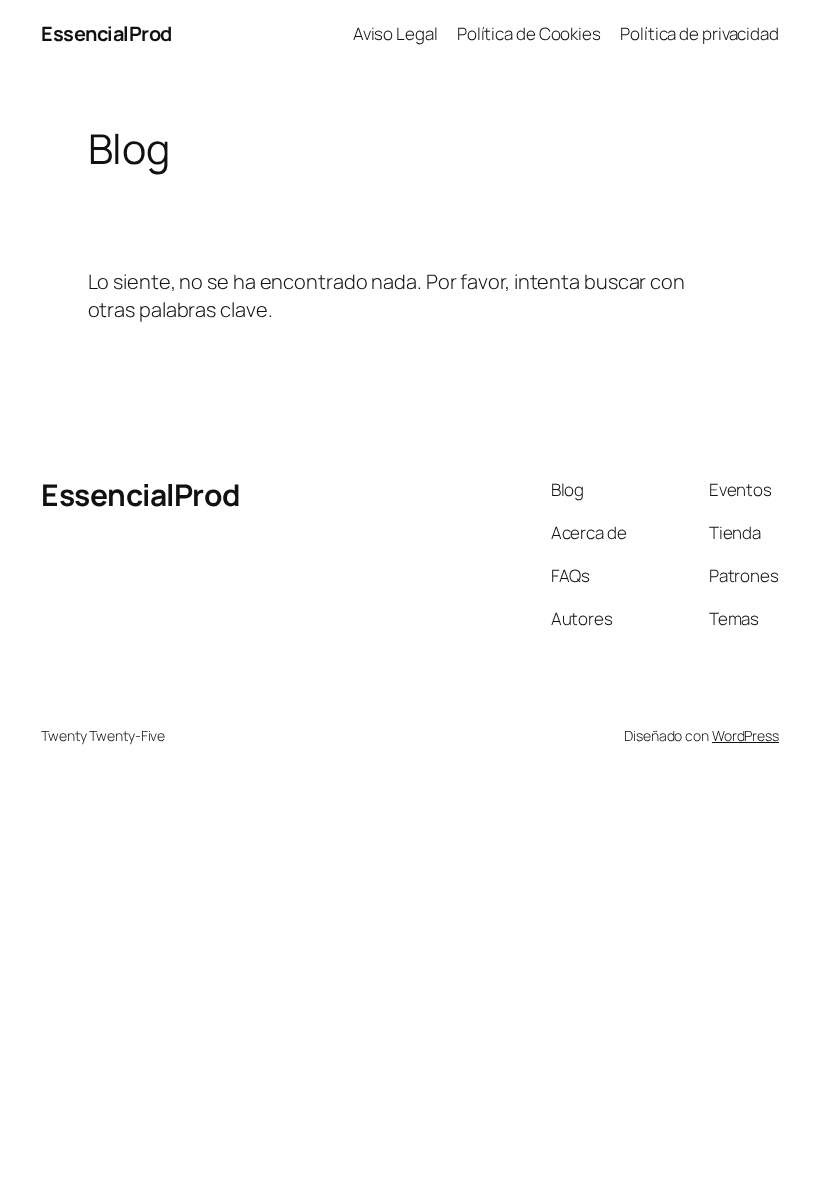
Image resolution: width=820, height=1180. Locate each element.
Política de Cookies (529, 33)
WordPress (745, 735)
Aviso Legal (395, 33)
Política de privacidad (699, 33)
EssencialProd (106, 33)
